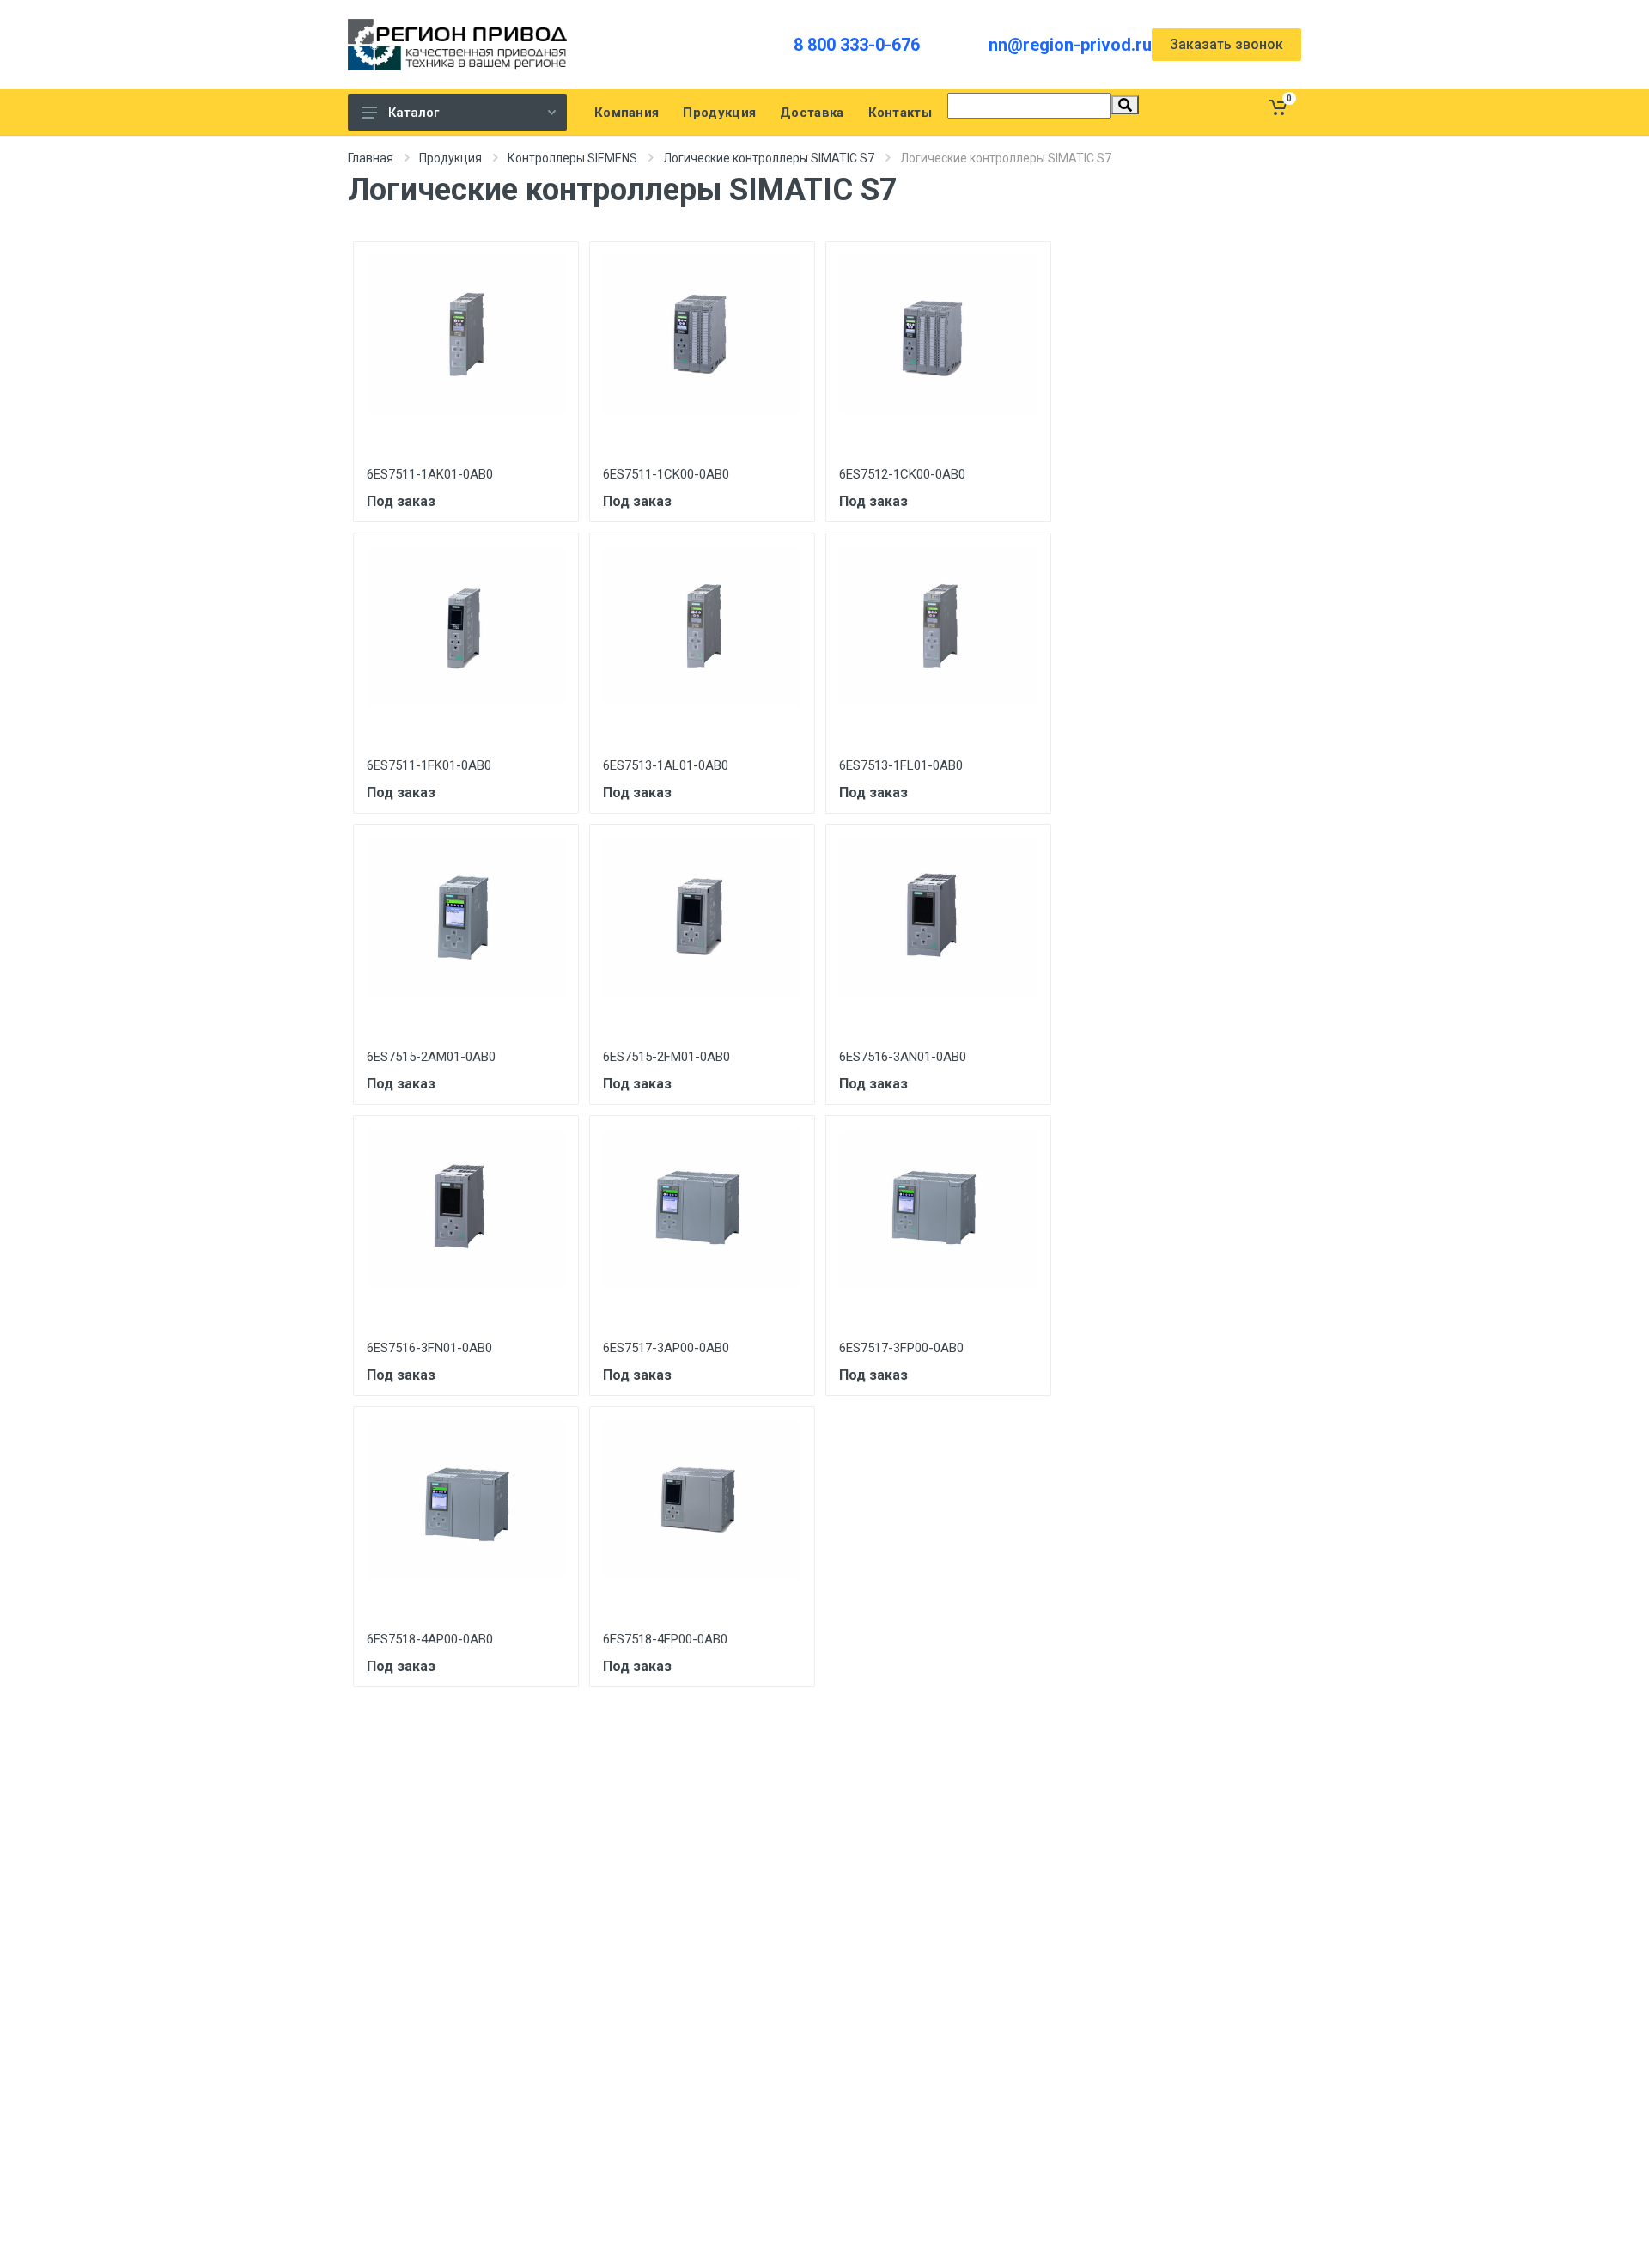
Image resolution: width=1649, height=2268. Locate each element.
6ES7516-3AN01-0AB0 (903, 1057)
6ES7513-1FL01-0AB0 (901, 765)
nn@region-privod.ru (1070, 45)
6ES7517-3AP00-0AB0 (666, 1348)
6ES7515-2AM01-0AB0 (431, 1057)
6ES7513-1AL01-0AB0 (666, 765)
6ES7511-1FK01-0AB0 (429, 765)
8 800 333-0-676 (857, 45)
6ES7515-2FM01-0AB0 (666, 1057)
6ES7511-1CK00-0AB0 (666, 474)
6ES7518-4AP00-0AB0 (430, 1639)
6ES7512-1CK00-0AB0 (902, 474)
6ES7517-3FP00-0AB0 (901, 1348)
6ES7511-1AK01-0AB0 (430, 474)
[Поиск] (1125, 105)
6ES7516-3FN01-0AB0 (429, 1348)
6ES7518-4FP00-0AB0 (665, 1639)
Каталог (414, 113)
